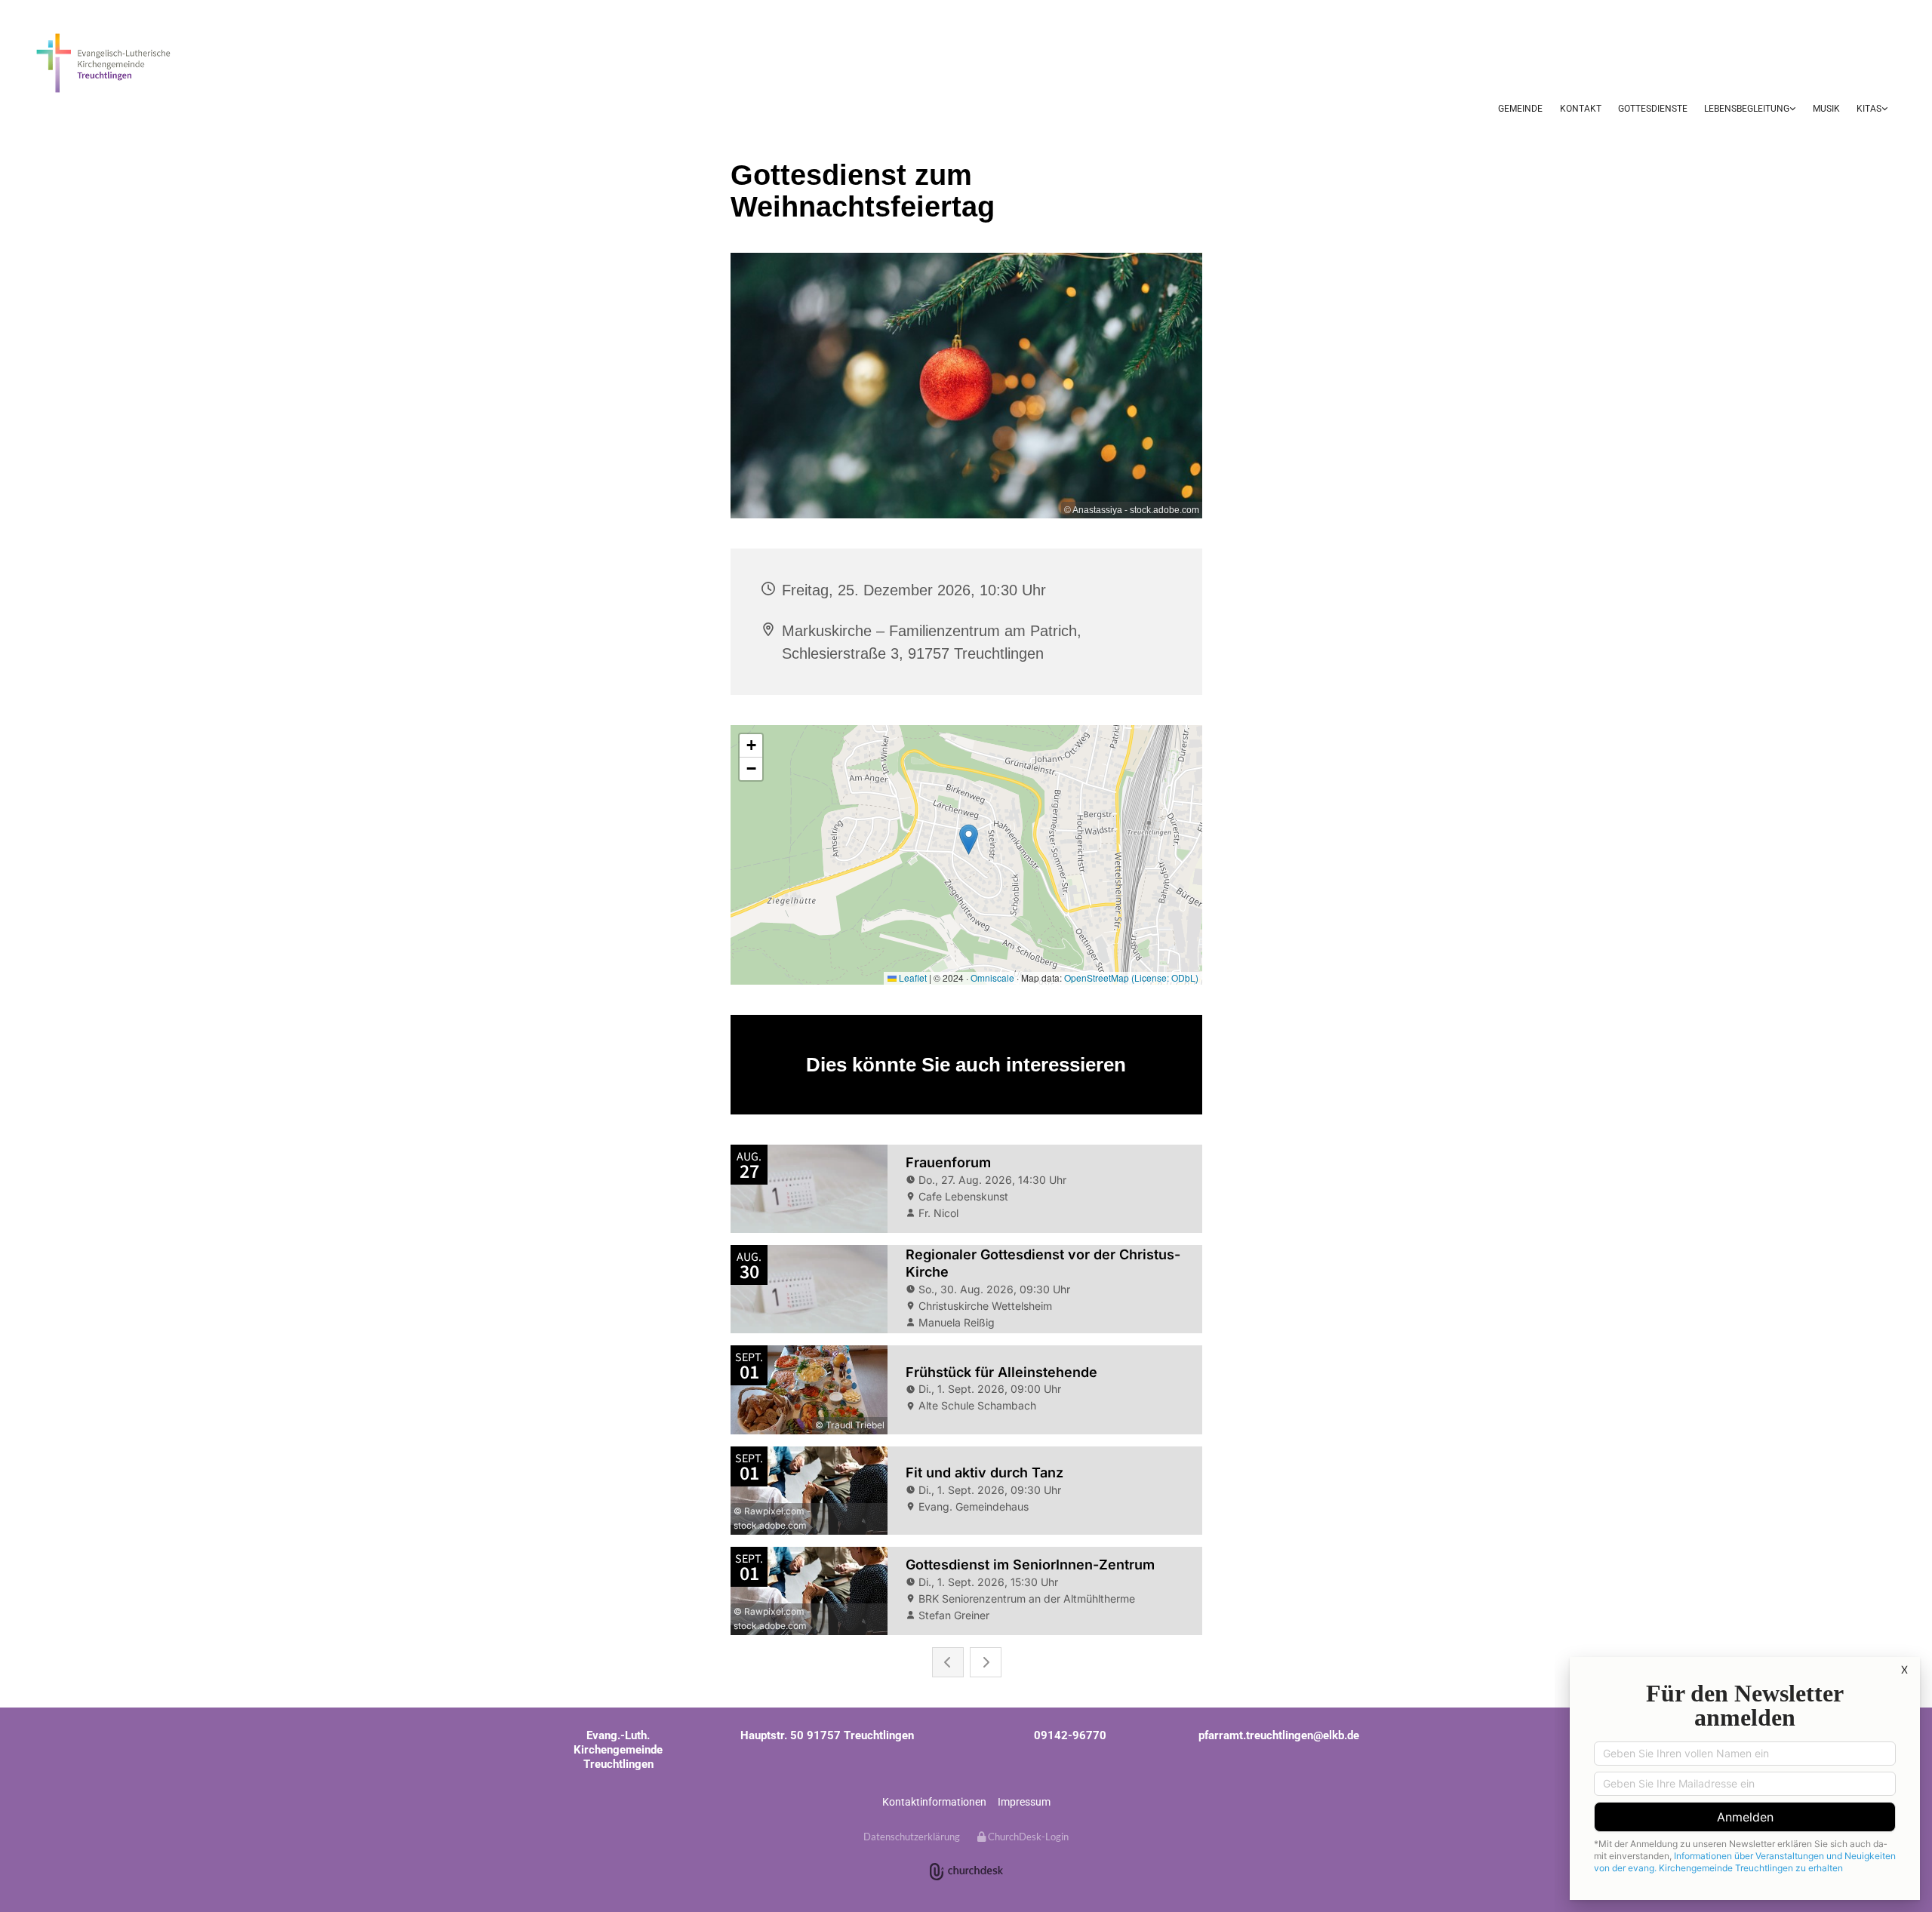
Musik (1826, 109)
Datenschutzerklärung (912, 1837)
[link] (1750, 110)
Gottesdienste (1653, 109)
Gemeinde (1520, 109)
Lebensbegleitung (1747, 109)
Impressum (1024, 1802)
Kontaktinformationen (934, 1802)
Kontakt (1581, 109)
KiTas (1869, 109)
